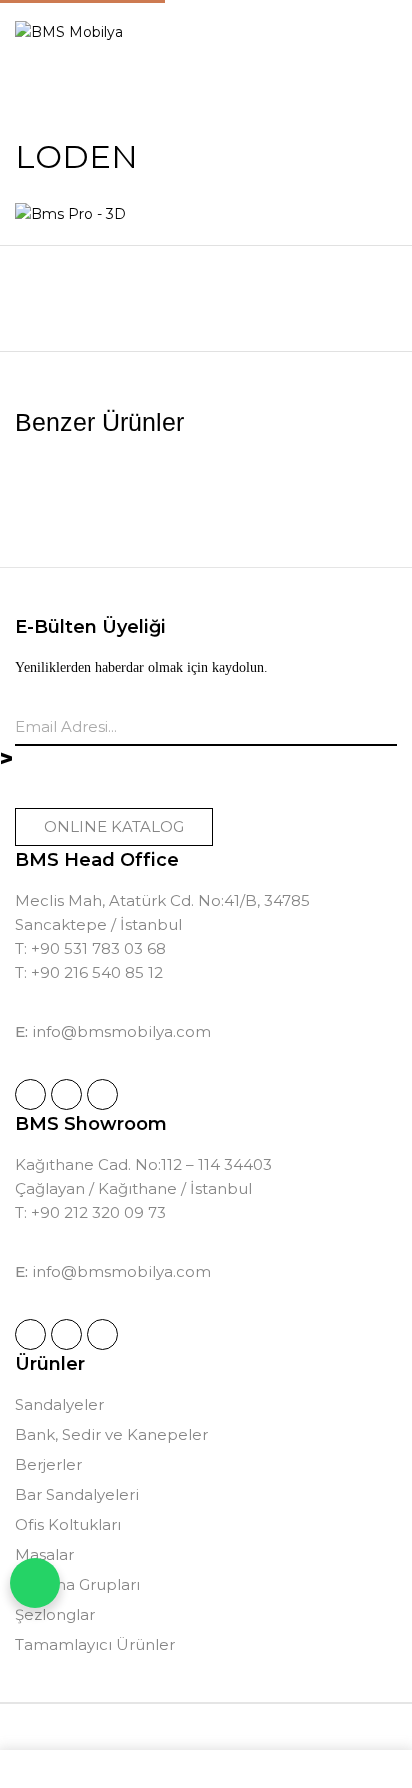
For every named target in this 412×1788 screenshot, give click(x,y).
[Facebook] (66, 1094)
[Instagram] (30, 1094)
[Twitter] (102, 1094)
